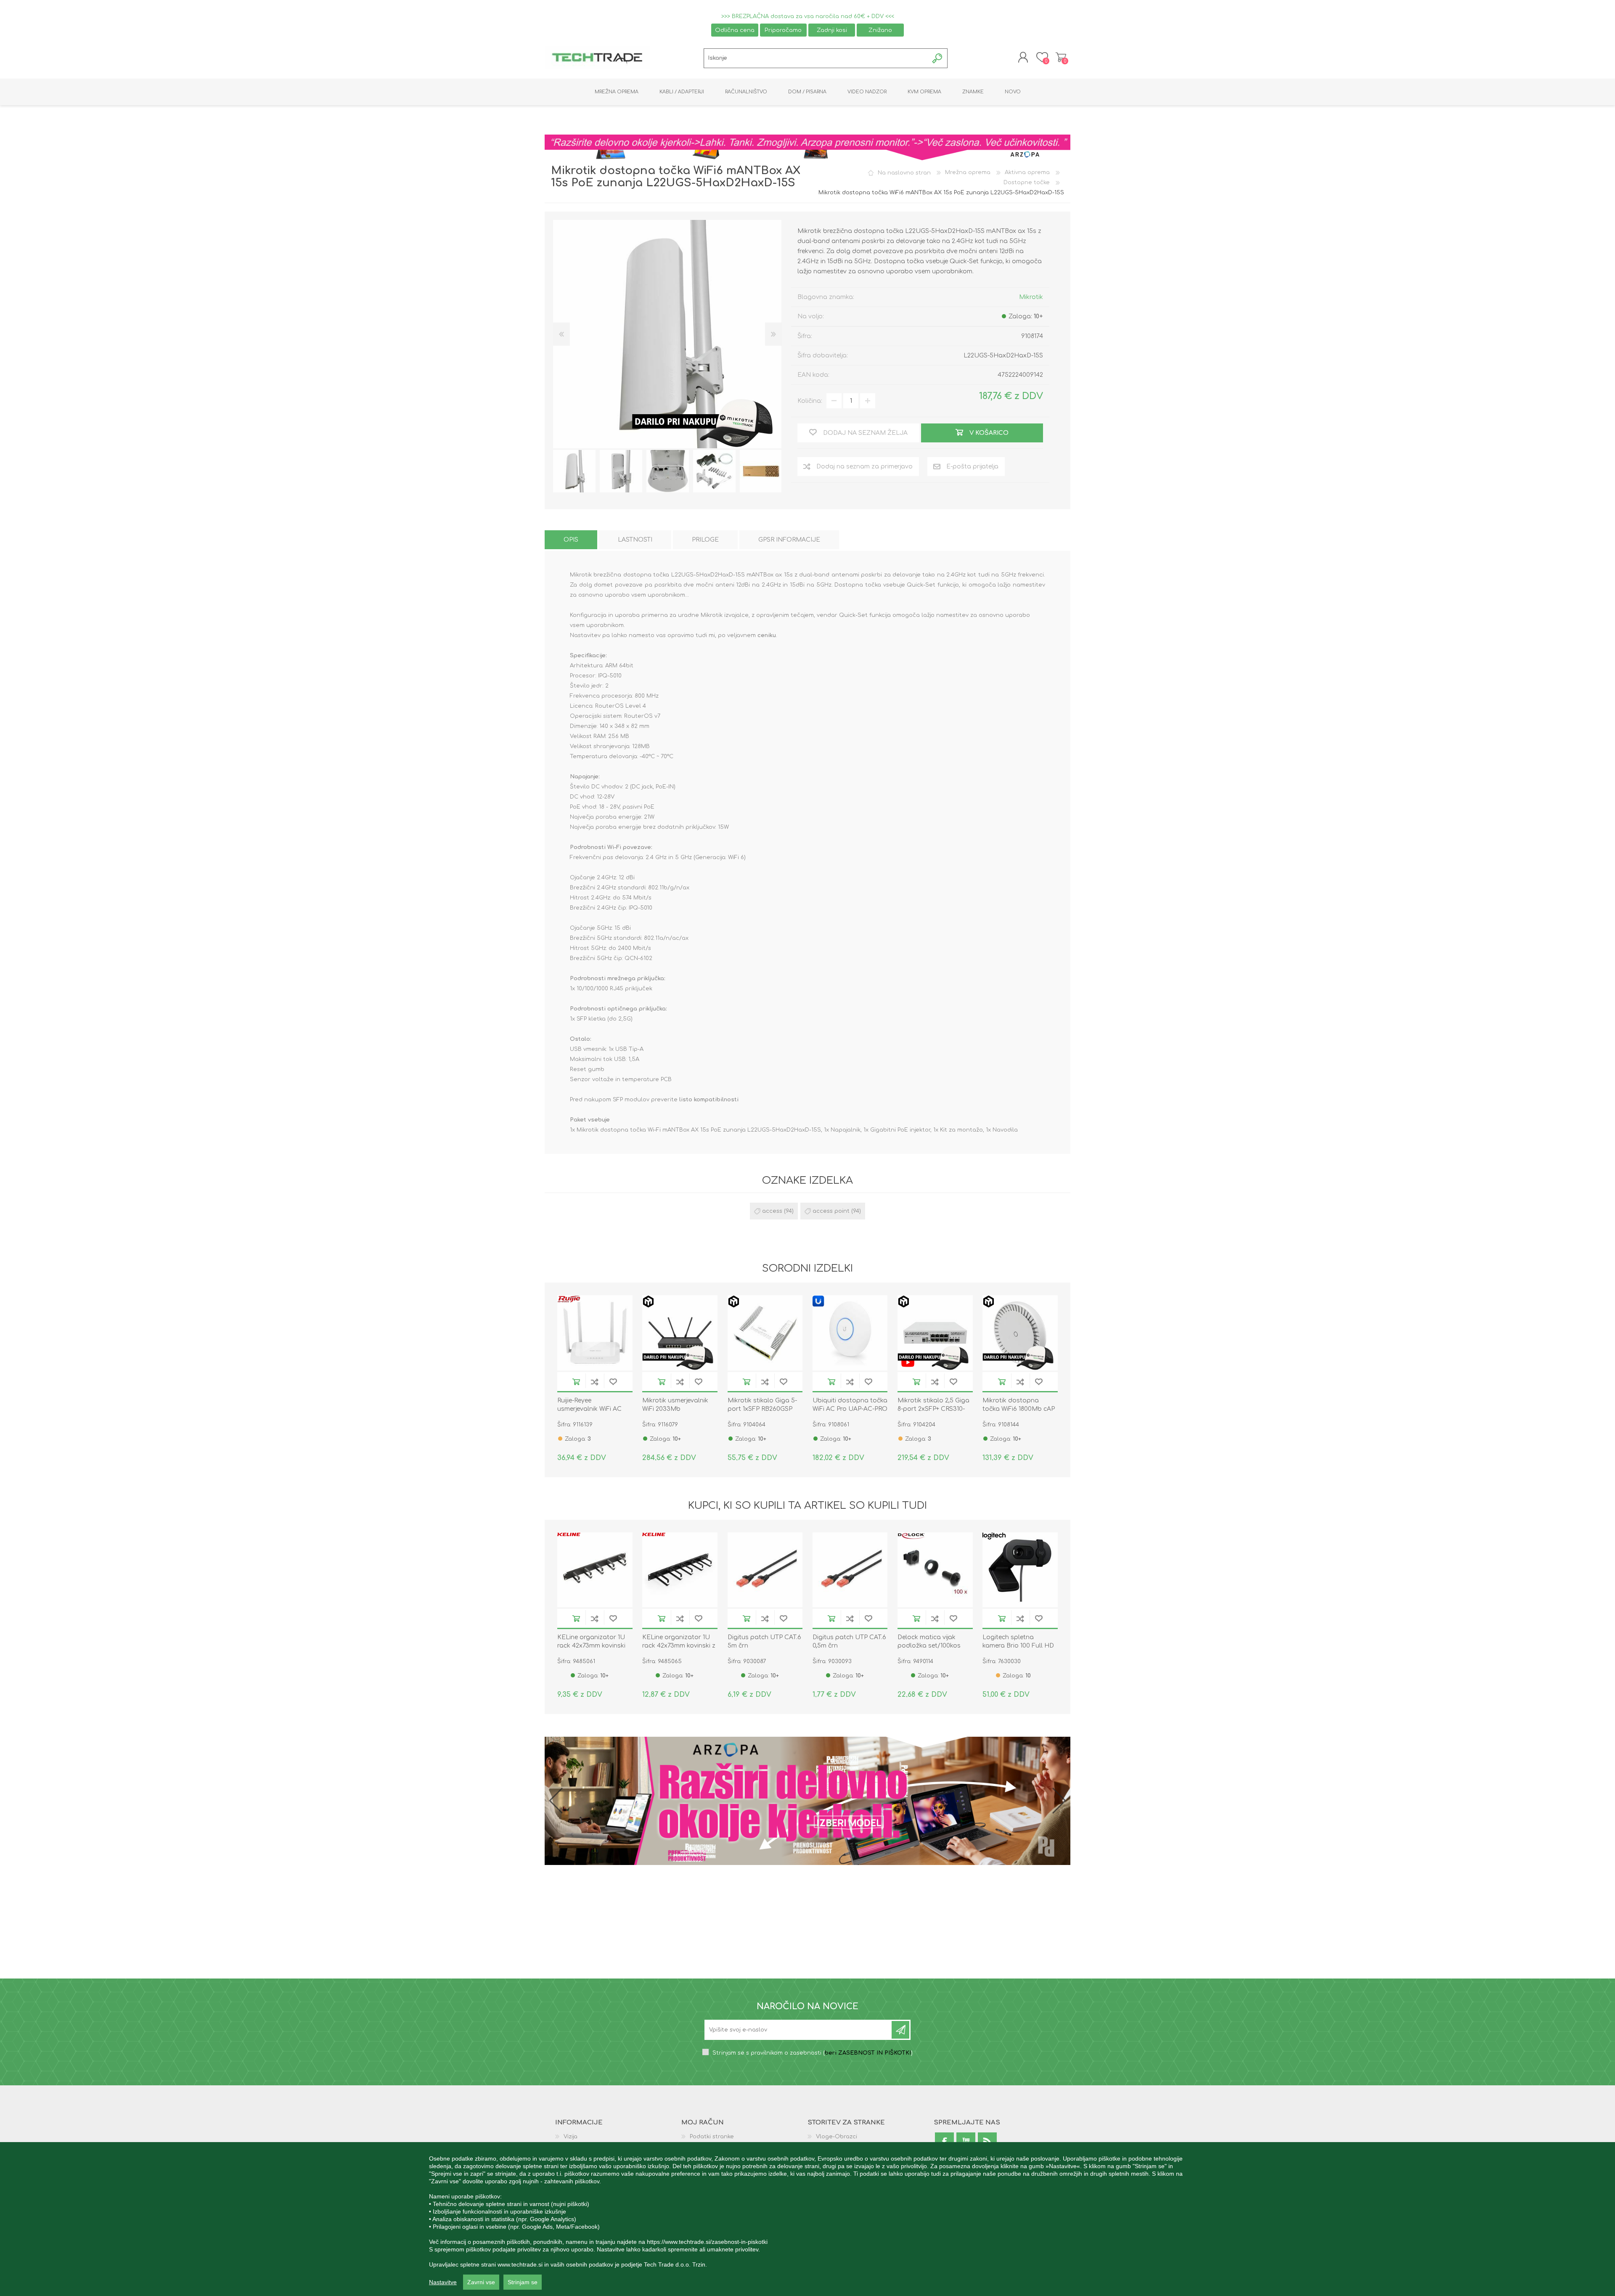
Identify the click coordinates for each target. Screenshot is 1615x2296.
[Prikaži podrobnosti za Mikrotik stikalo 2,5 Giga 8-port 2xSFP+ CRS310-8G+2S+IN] (935, 1333)
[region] (807, 2219)
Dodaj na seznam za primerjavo (595, 1382)
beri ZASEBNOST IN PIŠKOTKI (868, 2054)
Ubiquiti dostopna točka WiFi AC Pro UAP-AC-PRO (850, 1405)
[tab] (571, 540)
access (772, 1211)
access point (831, 1211)
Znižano (880, 30)
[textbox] (816, 58)
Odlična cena (735, 30)
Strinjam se (523, 2282)
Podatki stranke (712, 2137)
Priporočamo (783, 30)
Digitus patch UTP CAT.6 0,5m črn (849, 1641)
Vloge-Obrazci (837, 2137)
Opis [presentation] (571, 540)
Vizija (571, 2137)
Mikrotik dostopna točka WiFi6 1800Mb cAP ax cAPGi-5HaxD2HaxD (1019, 1409)
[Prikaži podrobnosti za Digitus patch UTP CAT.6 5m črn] (765, 1570)
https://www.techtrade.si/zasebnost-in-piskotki (707, 2242)
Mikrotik (1031, 297)
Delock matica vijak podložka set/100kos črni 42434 (929, 1646)
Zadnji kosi (832, 30)
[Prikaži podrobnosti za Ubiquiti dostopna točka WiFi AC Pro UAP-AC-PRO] (850, 1333)
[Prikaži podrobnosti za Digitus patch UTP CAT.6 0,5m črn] (850, 1570)
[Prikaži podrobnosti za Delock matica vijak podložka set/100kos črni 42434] (935, 1570)
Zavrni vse (481, 2282)
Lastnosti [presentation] (635, 540)
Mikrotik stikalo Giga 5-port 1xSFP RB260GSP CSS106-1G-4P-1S (762, 1409)
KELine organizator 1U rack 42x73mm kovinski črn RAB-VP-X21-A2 (591, 1646)
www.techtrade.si (520, 2264)
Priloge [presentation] (705, 540)
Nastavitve (443, 2282)
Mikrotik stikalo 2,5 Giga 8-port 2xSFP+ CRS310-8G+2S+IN (933, 1409)
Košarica (1061, 57)
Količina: (810, 401)
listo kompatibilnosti (709, 1100)
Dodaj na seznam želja (613, 1382)
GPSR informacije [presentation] (789, 540)
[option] (574, 471)
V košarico (576, 1382)
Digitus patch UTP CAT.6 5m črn (764, 1641)
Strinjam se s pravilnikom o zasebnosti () (813, 2054)
